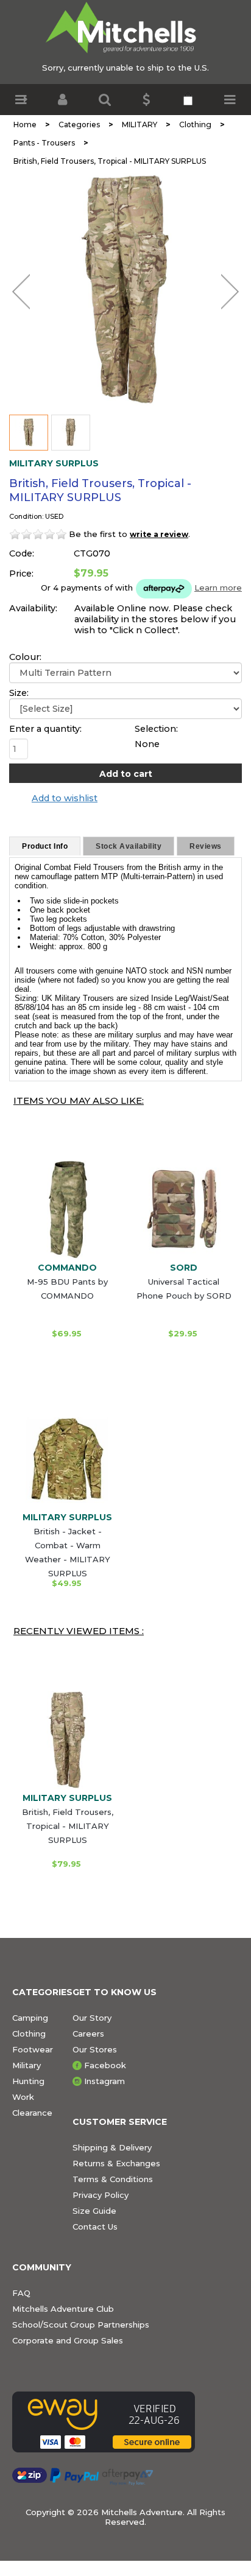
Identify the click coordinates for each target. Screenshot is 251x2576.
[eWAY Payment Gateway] (104, 2422)
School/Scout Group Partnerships (81, 2325)
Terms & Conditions (113, 2179)
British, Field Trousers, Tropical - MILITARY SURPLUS (68, 1826)
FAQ (21, 2293)
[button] (21, 100)
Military (27, 2065)
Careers (88, 2034)
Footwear (33, 2049)
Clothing (29, 2034)
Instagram (104, 2081)
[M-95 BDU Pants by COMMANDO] (67, 1209)
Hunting (28, 2081)
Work (23, 2097)
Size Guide (94, 2211)
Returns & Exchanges (116, 2163)
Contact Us (95, 2227)
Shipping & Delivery (112, 2147)
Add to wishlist (65, 798)
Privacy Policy (101, 2195)
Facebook (105, 2065)
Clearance (32, 2113)
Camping (30, 2018)
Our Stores (95, 2049)
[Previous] (21, 292)
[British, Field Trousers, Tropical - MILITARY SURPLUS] (125, 289)
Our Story (92, 2018)
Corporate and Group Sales (68, 2340)
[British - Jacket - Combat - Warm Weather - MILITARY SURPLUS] (67, 1459)
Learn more (218, 588)
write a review (159, 534)
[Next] (230, 292)
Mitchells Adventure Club (63, 2309)
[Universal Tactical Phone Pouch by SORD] (184, 1209)
